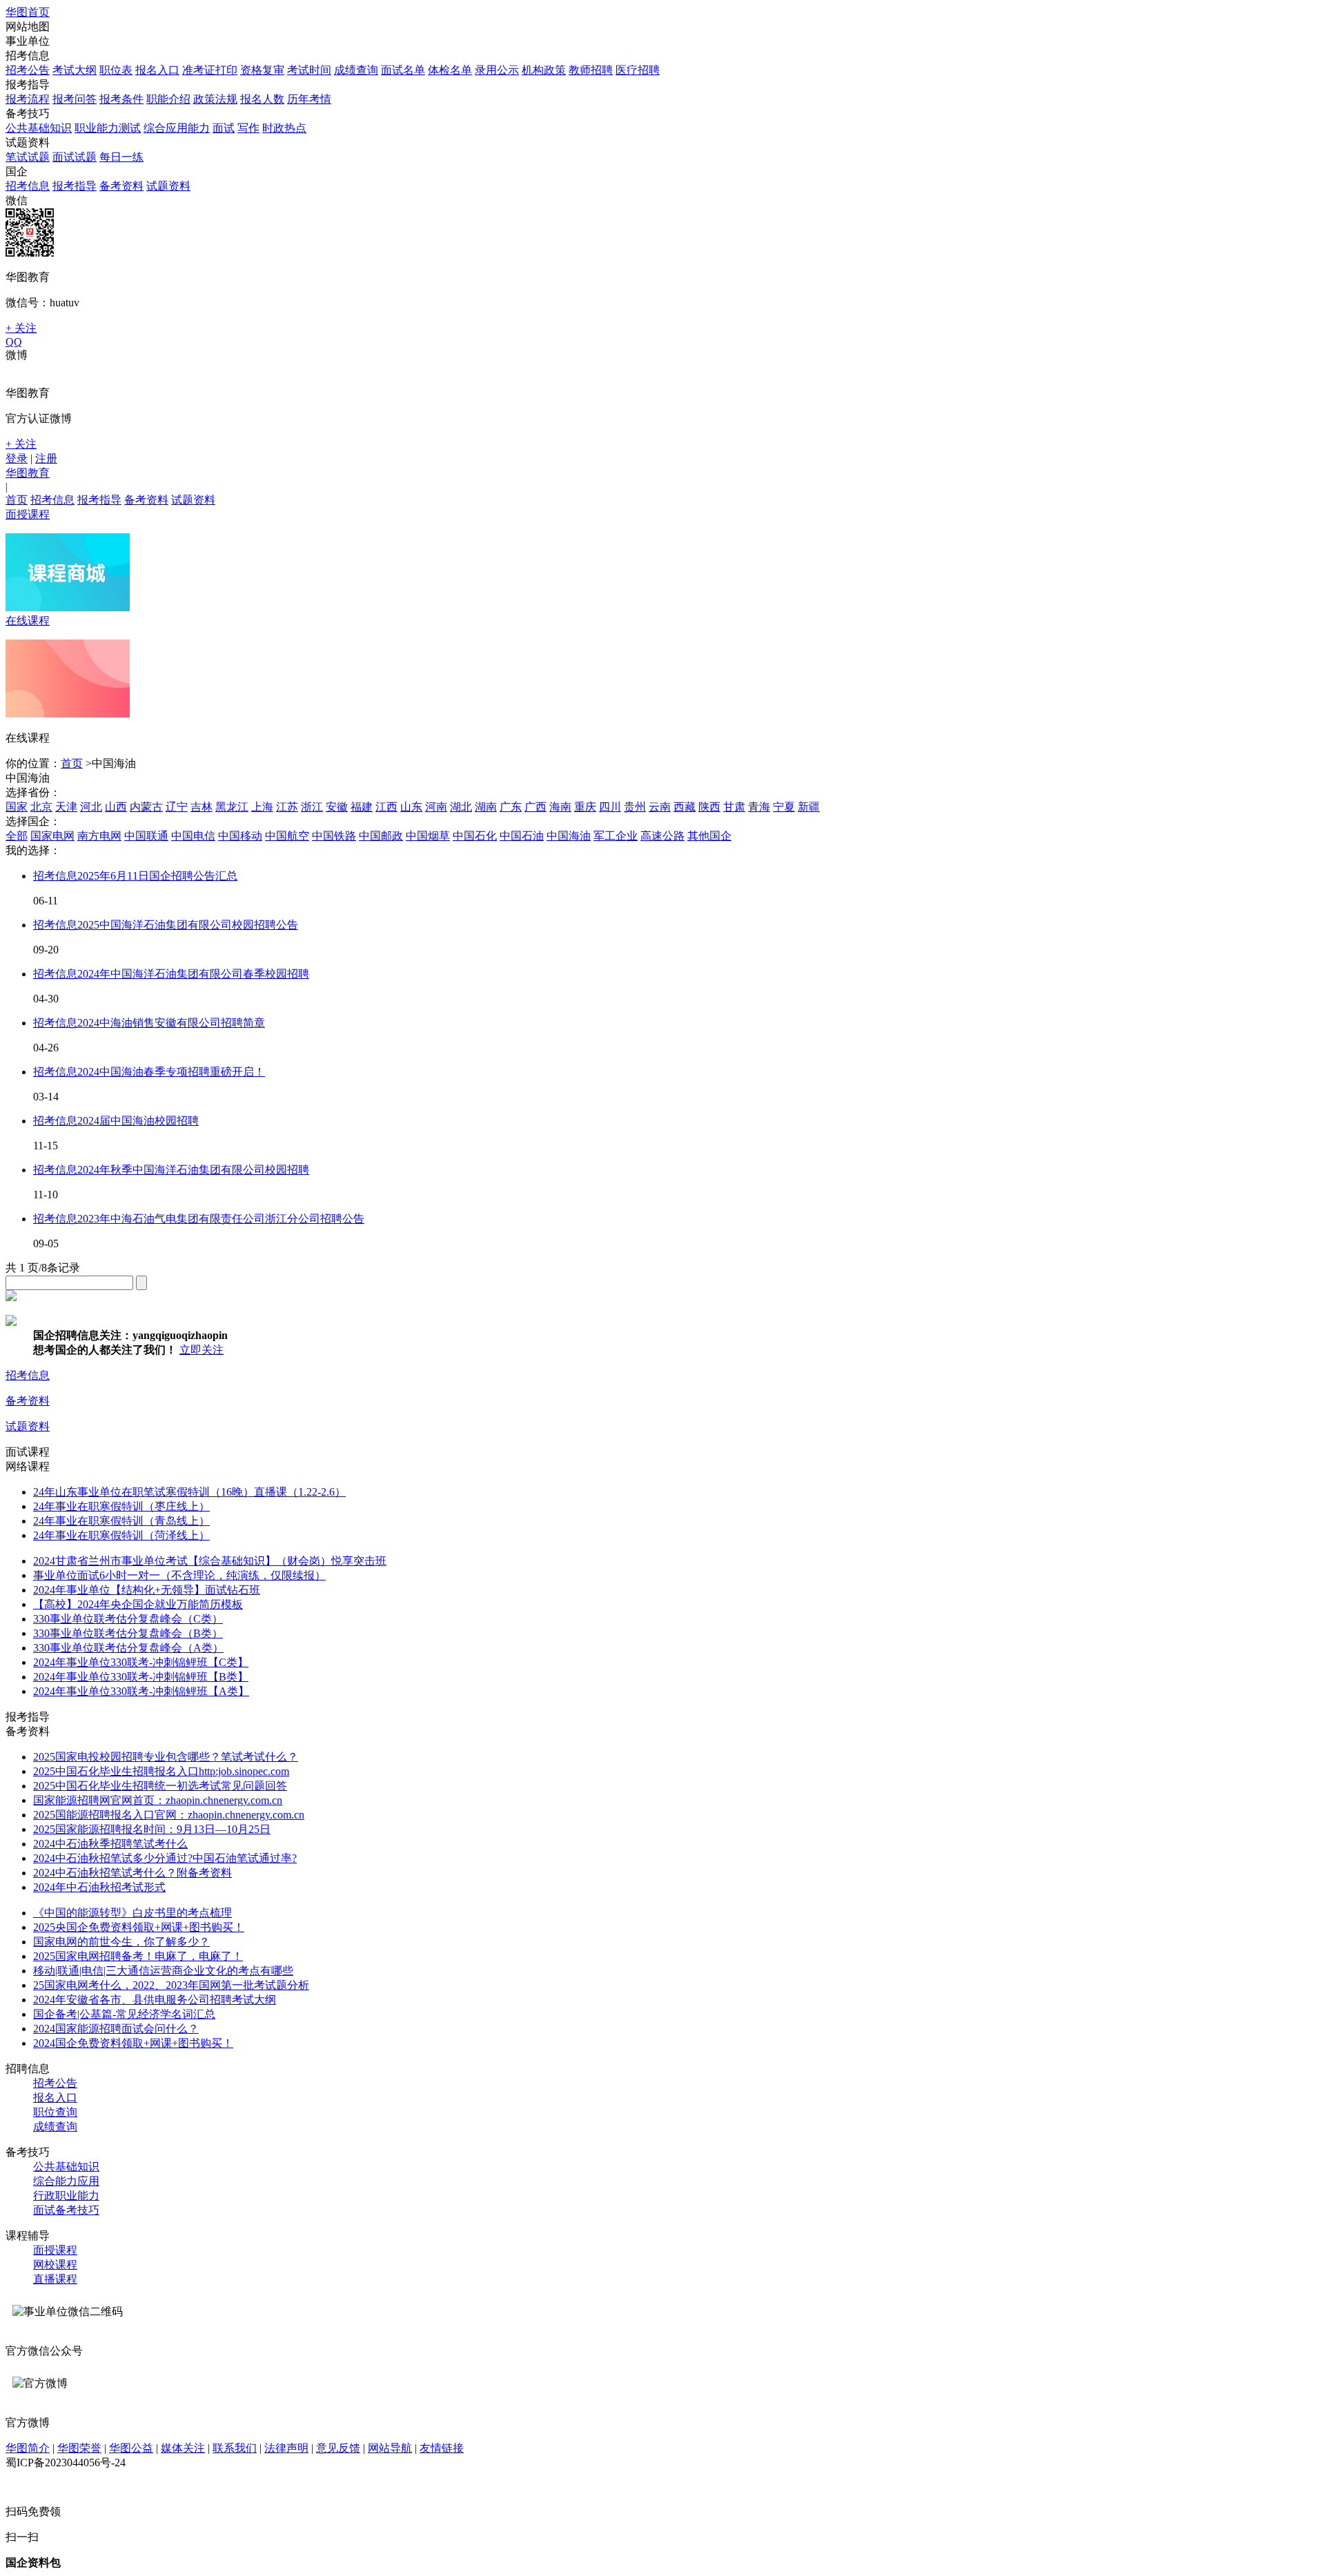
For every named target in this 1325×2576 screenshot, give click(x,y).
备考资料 (121, 186)
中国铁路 (334, 836)
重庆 (585, 807)
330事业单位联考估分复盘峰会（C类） (128, 1619)
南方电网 (99, 836)
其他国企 (709, 836)
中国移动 (240, 836)
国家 (17, 807)
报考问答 (75, 99)
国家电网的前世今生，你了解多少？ (121, 1942)
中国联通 (146, 836)
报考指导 (75, 186)
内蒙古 (146, 807)
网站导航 (390, 2448)
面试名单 (403, 70)
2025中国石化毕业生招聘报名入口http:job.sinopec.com (161, 1771)
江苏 (287, 807)
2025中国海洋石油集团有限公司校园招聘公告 (188, 925)
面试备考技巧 (66, 2210)
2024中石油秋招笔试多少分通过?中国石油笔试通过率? (165, 1858)
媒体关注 (183, 2448)
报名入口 (157, 70)
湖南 (486, 807)
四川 (610, 807)
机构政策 (544, 70)
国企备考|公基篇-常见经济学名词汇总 (124, 2014)
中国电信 (193, 836)
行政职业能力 (66, 2196)
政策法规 (215, 99)
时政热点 (284, 128)
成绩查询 (356, 70)
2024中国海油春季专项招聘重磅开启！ (171, 1072)
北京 (41, 807)
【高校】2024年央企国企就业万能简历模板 (138, 1604)
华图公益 (131, 2448)
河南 (436, 807)
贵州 (635, 807)
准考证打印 (210, 70)
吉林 (202, 807)
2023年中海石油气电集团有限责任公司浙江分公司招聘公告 (221, 1219)
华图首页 (28, 12)
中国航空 (287, 836)
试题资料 (168, 186)
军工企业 (616, 836)
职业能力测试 (108, 128)
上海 (262, 807)
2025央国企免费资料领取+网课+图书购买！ (139, 1927)
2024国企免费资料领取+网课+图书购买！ (133, 2043)
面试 (224, 128)
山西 (116, 807)
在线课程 (28, 621)
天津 (66, 807)
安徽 (337, 807)
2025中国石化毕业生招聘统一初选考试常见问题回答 (160, 1786)
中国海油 (569, 836)
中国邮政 (381, 836)
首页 (17, 500)
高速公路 (662, 836)
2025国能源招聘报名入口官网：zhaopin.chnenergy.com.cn (169, 1815)
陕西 (709, 807)
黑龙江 (232, 807)
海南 (560, 807)
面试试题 (75, 157)
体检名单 (450, 70)
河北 (91, 807)
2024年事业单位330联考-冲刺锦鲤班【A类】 (141, 1691)
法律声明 (286, 2448)
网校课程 (55, 2265)
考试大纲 (75, 70)
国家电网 (52, 836)
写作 (248, 128)
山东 (411, 807)
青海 (759, 807)
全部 (17, 836)
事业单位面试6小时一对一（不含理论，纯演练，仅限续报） (179, 1575)
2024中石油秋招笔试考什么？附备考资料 (132, 1873)
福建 (362, 807)
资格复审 (262, 70)
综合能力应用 (66, 2181)
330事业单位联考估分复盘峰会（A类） (128, 1648)
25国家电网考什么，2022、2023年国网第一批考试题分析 (171, 1985)
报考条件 (121, 99)
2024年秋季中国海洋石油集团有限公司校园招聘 (193, 1170)
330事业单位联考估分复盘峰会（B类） (128, 1633)
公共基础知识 (39, 128)
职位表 (116, 70)
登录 (17, 458)
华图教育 (28, 473)
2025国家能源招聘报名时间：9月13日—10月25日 (152, 1829)
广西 (536, 807)
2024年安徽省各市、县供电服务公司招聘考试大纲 (155, 2000)
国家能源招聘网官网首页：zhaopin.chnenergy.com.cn (158, 1800)
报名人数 (262, 99)
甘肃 (734, 807)
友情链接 (442, 2448)
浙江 (312, 807)
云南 (660, 807)
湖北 (461, 807)
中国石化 (475, 836)
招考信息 (28, 186)
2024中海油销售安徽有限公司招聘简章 (171, 1023)
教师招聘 (591, 70)
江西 (386, 807)
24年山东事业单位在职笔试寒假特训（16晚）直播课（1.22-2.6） (189, 1492)
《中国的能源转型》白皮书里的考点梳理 (132, 1913)
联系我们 (235, 2448)
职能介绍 (168, 99)
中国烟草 (428, 836)
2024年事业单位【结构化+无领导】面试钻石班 (147, 1590)
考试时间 (309, 70)
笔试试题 (28, 157)
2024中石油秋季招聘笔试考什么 (110, 1844)
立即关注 (202, 1350)
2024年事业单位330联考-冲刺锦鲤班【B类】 (141, 1677)
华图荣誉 (79, 2448)
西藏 (685, 807)
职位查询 (55, 2112)
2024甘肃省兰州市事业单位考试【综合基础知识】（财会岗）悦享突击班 (210, 1561)
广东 (511, 807)
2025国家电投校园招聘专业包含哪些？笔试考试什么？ (166, 1757)
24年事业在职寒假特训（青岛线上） (121, 1521)
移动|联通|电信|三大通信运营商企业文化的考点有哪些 (163, 1971)
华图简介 (28, 2448)
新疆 (809, 807)
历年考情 (309, 99)
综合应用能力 (177, 128)
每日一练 (121, 157)
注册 (46, 458)
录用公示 (497, 70)
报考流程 (28, 99)
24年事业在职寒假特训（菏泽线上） (121, 1535)
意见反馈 (338, 2448)
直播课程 (55, 2279)
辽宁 (177, 807)
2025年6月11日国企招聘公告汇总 (157, 876)
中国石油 (522, 836)
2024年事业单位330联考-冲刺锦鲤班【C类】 (141, 1662)
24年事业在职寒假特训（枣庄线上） (121, 1506)
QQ (14, 342)
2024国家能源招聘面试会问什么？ (116, 2029)
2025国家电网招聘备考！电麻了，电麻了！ (138, 1956)
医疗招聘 (638, 70)
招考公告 (28, 70)
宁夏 (784, 807)
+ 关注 (21, 328)
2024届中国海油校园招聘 (138, 1121)
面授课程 (28, 514)
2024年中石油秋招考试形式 (99, 1887)
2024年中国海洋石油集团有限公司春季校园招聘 (193, 974)
